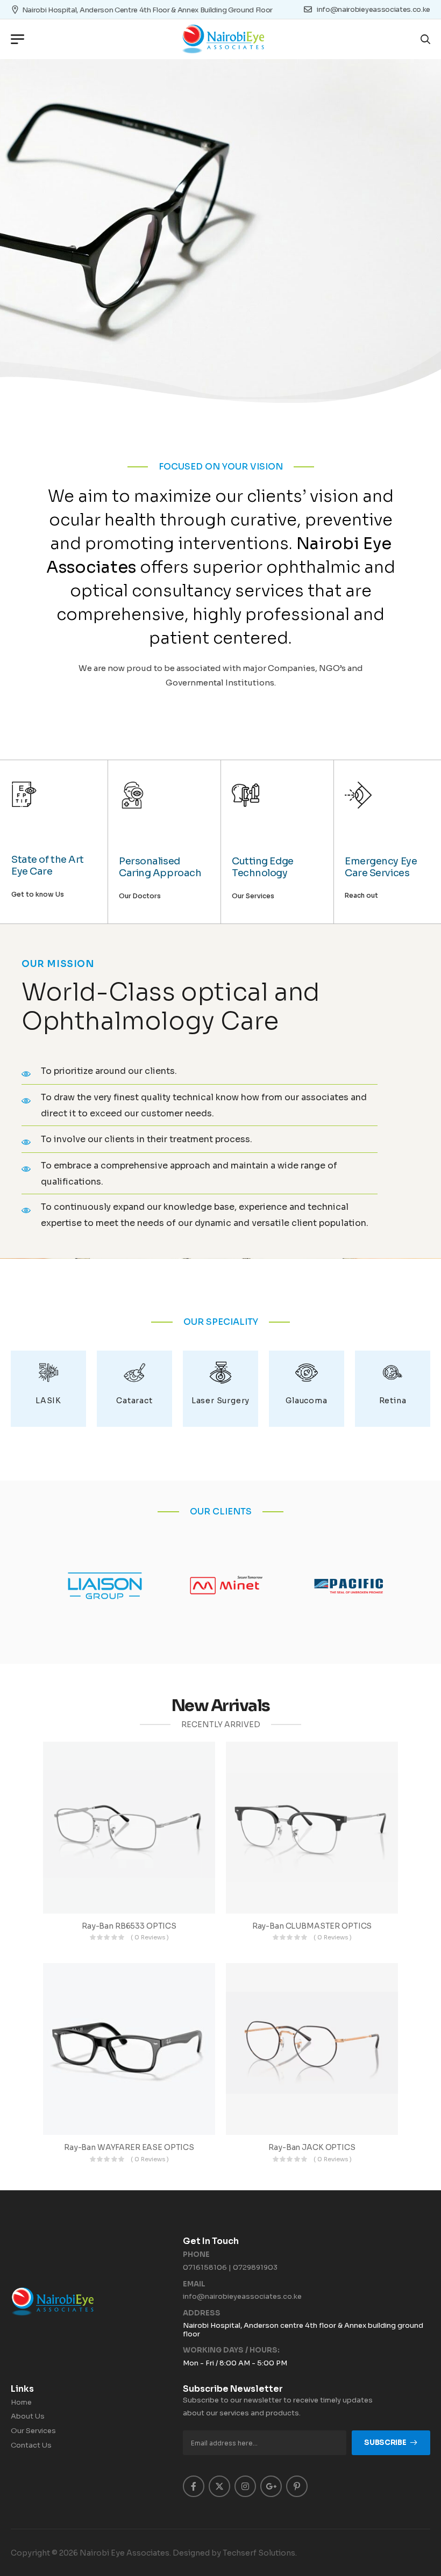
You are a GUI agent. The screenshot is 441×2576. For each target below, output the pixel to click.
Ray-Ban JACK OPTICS (312, 2147)
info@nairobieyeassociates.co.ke (242, 2296)
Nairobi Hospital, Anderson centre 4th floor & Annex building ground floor (147, 10)
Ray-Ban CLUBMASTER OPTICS (312, 1926)
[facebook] (194, 2486)
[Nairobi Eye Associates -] (223, 39)
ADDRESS (202, 2313)
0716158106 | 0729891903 (230, 2267)
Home (21, 2402)
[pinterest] (297, 2486)
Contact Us (31, 2445)
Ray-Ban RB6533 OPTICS (129, 1926)
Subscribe (385, 2442)
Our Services (33, 2431)
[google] (271, 2486)
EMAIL (194, 2284)
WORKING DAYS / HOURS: (231, 2350)
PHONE (196, 2255)
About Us (28, 2416)
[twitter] (219, 2486)
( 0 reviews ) (150, 1937)
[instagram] (245, 2486)
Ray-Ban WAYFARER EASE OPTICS (129, 2147)
